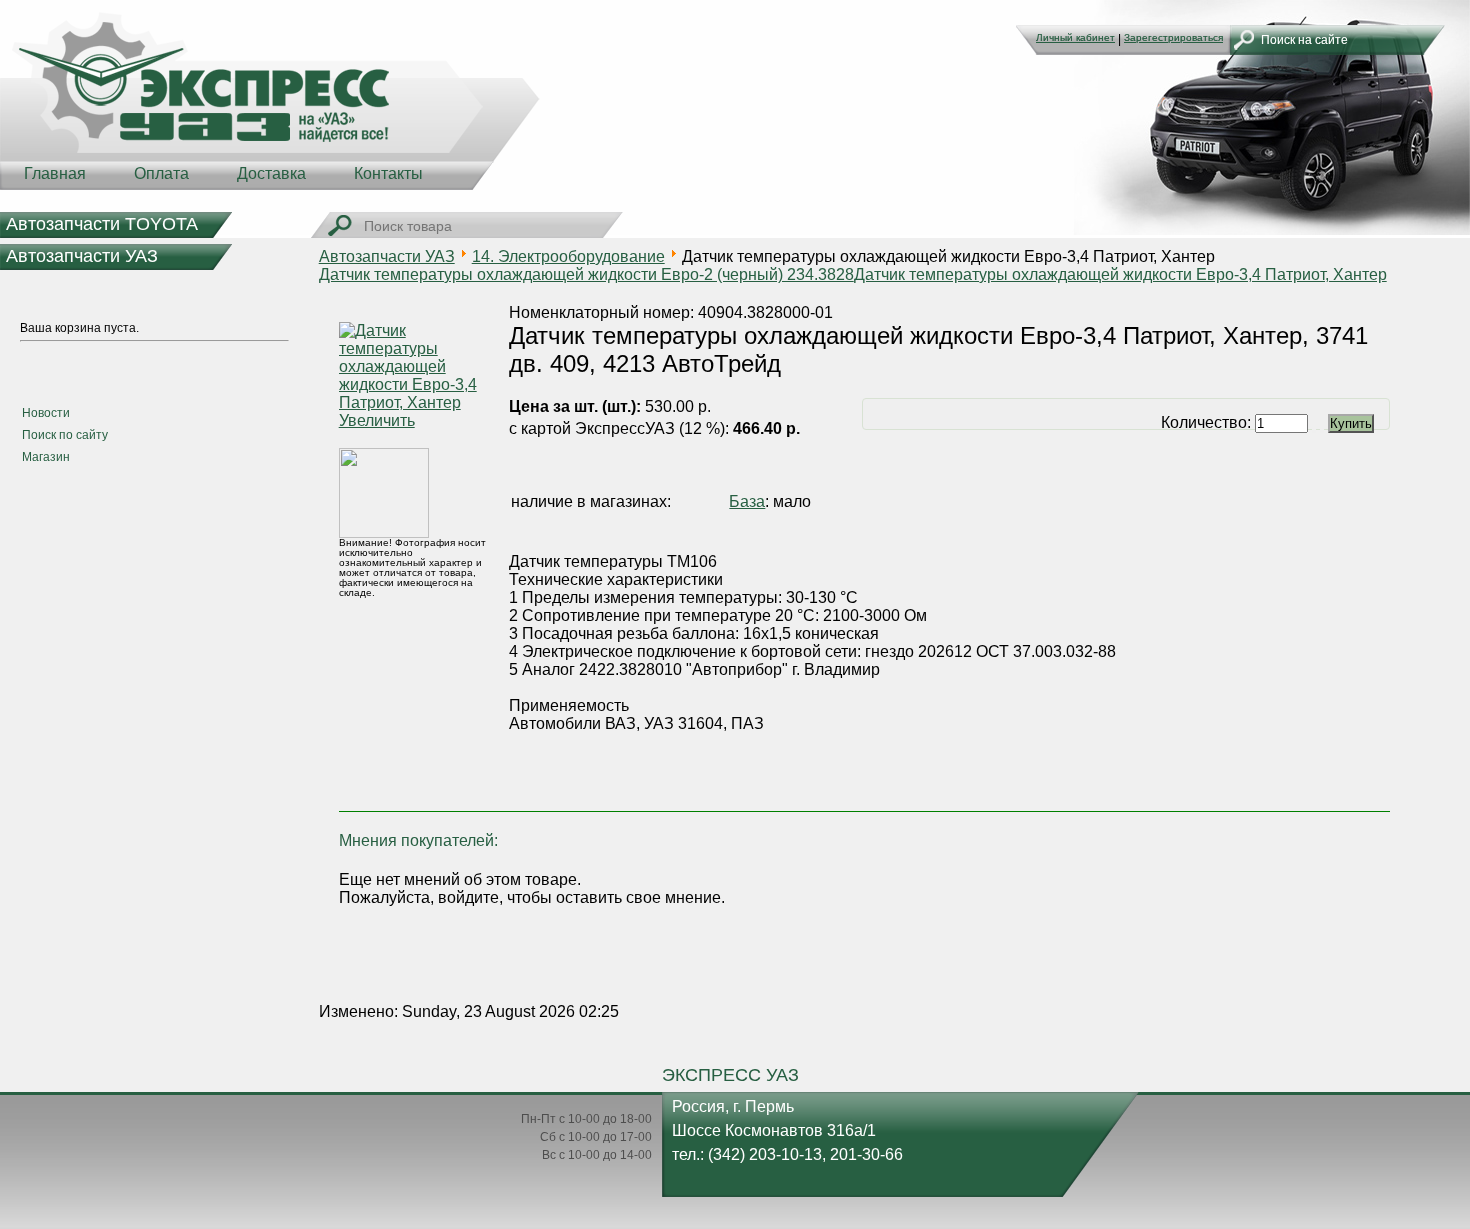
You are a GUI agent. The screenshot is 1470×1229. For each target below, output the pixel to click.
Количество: (1208, 422)
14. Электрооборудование (568, 256)
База (747, 501)
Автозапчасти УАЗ (82, 256)
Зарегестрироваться (1173, 37)
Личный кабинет (1075, 37)
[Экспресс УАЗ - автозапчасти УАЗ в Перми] (270, 100)
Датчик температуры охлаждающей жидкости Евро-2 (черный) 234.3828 (586, 274)
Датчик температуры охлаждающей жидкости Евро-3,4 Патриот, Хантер (1120, 274)
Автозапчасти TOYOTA (102, 224)
